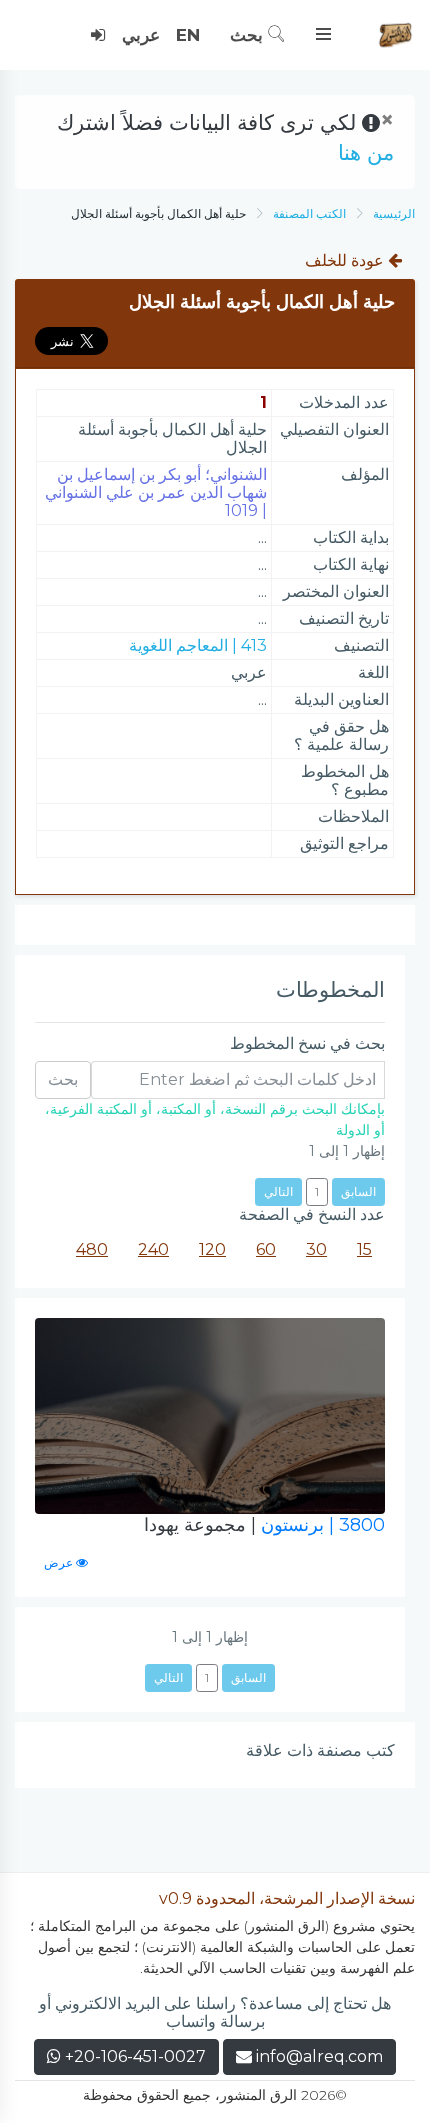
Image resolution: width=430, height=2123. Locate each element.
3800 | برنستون (264, 1525)
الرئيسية (394, 213)
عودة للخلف (346, 260)
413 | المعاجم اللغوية (198, 645)
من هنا (366, 152)
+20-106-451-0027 (133, 2056)
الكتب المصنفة (309, 213)
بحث (249, 35)
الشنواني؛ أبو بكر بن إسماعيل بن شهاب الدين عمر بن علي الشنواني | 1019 (156, 492)
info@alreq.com (319, 2056)
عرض (60, 1562)
